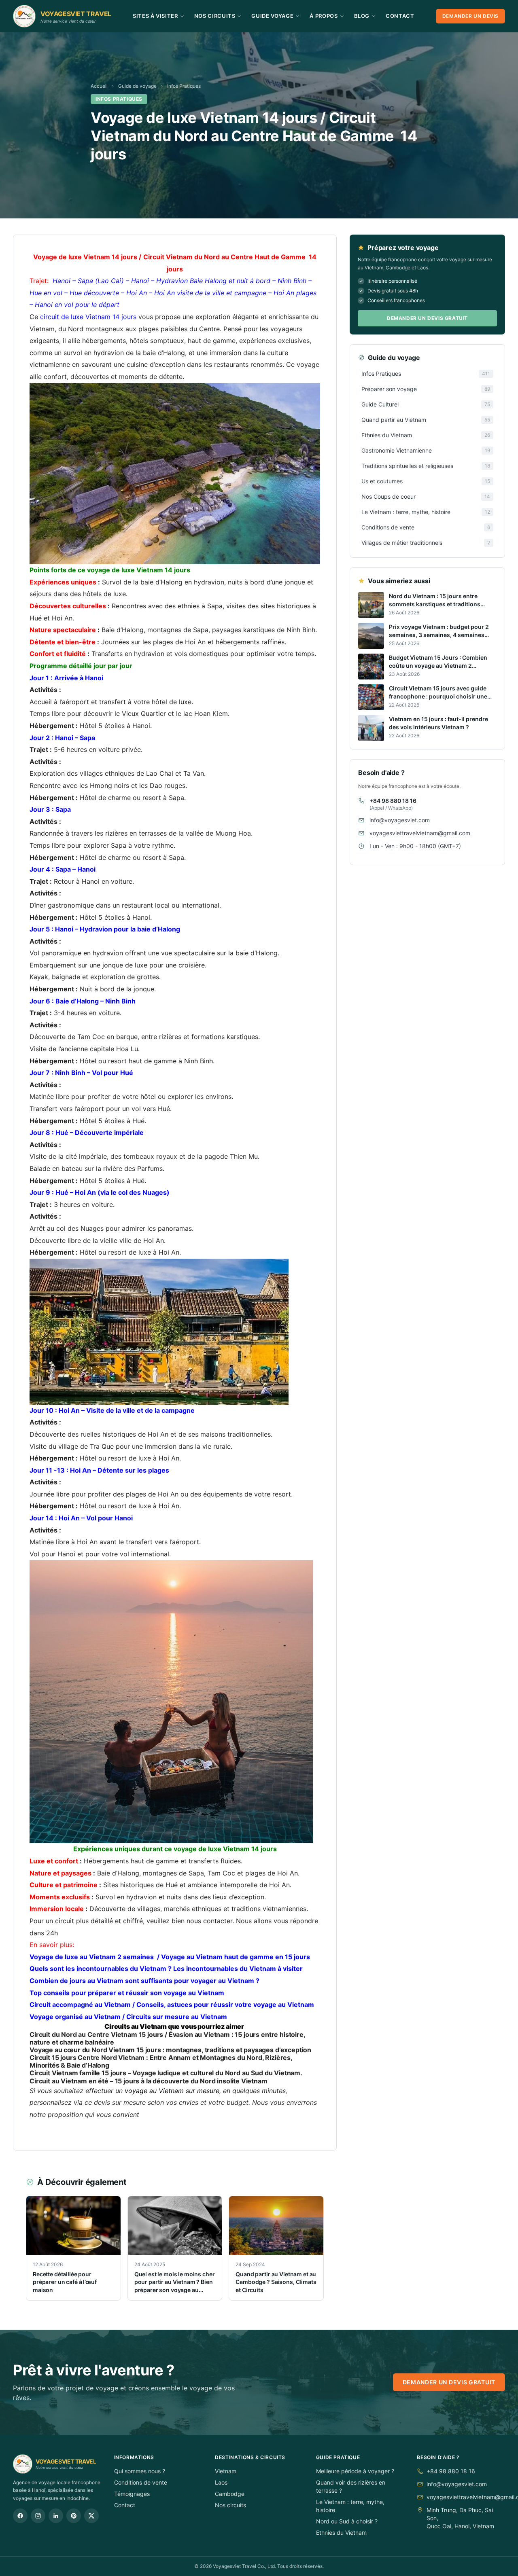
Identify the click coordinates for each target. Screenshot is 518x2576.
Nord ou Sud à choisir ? (347, 2521)
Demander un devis (470, 16)
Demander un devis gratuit (427, 318)
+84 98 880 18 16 (393, 801)
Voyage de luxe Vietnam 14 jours (85, 257)
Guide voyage (272, 16)
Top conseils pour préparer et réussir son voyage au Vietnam (127, 1993)
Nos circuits (230, 2505)
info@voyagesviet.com (400, 820)
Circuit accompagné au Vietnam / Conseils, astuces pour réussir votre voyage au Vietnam (172, 2004)
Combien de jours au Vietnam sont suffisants (101, 1981)
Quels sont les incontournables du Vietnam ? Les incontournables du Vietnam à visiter (166, 1969)
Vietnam (226, 2471)
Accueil (99, 86)
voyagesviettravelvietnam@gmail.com (420, 833)
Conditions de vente (141, 2482)
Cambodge (230, 2494)
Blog (362, 16)
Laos (221, 2482)
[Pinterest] (74, 2516)
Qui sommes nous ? (140, 2471)
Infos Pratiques (184, 86)
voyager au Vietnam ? (225, 1981)
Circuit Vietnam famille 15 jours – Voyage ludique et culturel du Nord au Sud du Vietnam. (166, 2073)
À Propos (324, 16)
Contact (400, 16)
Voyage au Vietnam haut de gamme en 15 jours (236, 1957)
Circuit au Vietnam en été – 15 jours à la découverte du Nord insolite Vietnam (149, 2081)
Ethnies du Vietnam (341, 2533)
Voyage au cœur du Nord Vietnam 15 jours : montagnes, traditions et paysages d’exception (170, 2050)
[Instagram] (38, 2516)
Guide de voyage (137, 86)
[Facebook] (20, 2516)
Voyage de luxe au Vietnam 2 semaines (92, 1957)
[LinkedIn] (56, 2516)
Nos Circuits (215, 16)
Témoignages (132, 2494)
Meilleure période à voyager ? (355, 2471)
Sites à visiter (155, 16)
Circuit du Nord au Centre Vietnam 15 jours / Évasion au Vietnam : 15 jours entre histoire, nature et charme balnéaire (167, 2038)
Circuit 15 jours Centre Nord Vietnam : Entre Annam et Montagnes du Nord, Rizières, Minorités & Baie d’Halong (161, 2061)
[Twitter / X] (91, 2516)
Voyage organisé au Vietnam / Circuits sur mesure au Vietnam (128, 2017)
